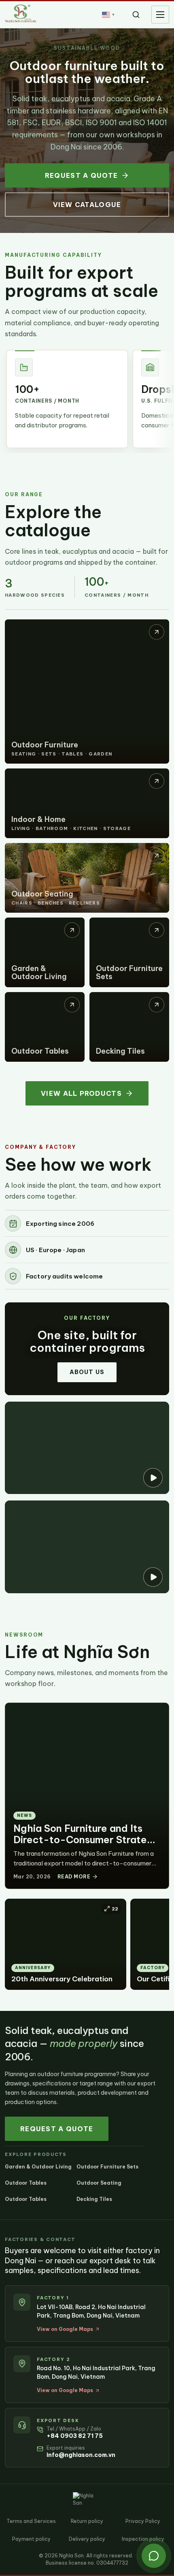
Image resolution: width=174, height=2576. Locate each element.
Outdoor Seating (99, 2183)
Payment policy (31, 2539)
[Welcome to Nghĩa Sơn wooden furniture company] (87, 1547)
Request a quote (81, 175)
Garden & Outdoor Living (38, 2167)
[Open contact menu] (154, 2556)
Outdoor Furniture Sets (107, 2167)
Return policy (87, 2521)
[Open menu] (160, 15)
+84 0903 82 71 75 (75, 2436)
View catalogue (87, 205)
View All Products (81, 1093)
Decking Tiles (94, 2199)
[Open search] (136, 15)
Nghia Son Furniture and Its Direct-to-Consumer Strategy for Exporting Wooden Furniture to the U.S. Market (86, 1845)
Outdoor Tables (26, 2183)
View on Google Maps (65, 2329)
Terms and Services (31, 2521)
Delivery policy (87, 2539)
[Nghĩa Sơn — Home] (21, 13)
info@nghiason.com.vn (81, 2455)
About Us (87, 1372)
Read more (74, 1877)
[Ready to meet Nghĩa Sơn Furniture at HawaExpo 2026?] (87, 1448)
